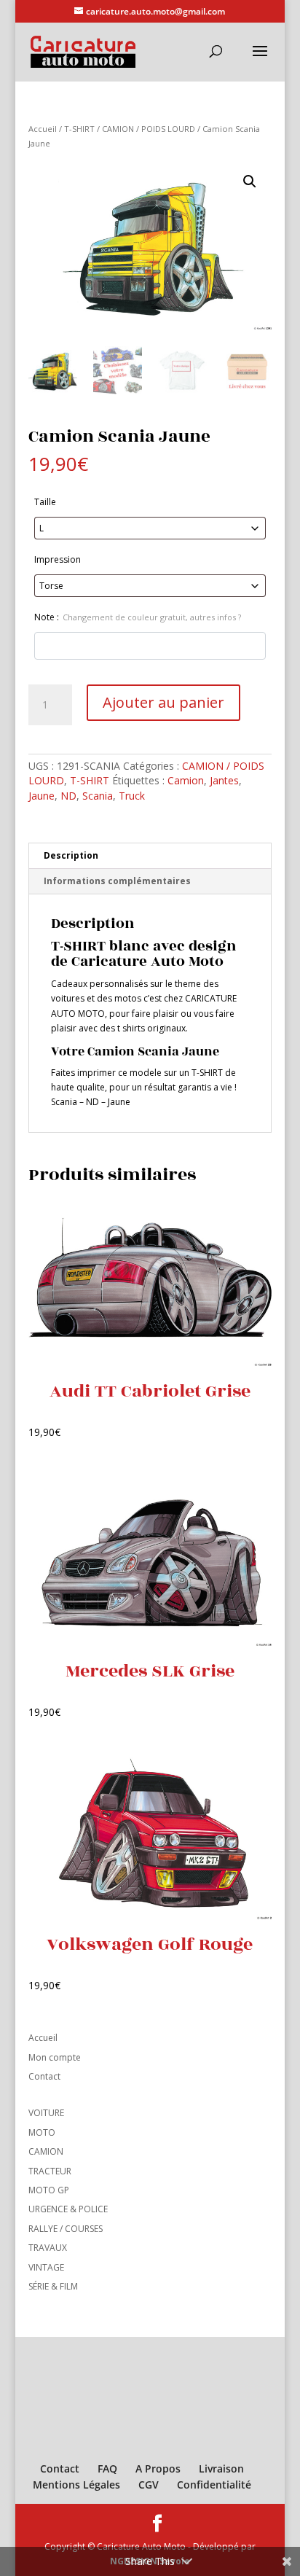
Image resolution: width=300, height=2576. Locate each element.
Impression (58, 559)
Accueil (43, 129)
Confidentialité (214, 2485)
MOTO (42, 2132)
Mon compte (55, 2057)
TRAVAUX (48, 2248)
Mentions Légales (76, 2485)
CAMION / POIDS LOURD (149, 129)
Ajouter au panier (163, 702)
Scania (98, 796)
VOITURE (46, 2113)
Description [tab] (71, 855)
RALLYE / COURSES (66, 2229)
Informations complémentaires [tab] (117, 881)
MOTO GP (49, 2190)
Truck (132, 796)
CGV (149, 2485)
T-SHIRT (79, 129)
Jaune (42, 796)
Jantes (224, 780)
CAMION (46, 2151)
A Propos (158, 2468)
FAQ (107, 2468)
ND (68, 796)
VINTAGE (46, 2267)
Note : (138, 617)
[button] (250, 182)
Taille (45, 502)
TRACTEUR (50, 2171)
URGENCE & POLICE (68, 2209)
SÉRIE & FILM (53, 2286)
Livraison (221, 2468)
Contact (44, 2076)
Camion (186, 780)
